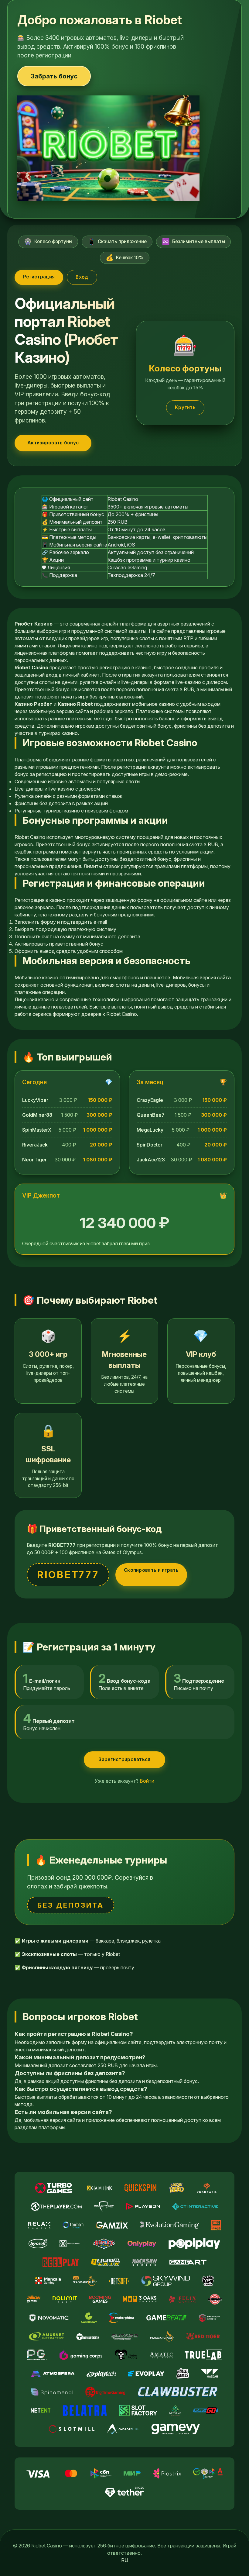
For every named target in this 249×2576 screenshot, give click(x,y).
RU (125, 2560)
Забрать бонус (54, 76)
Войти (147, 1781)
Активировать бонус (53, 443)
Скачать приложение (117, 241)
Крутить (185, 407)
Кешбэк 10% (125, 258)
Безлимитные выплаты (193, 241)
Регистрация (39, 277)
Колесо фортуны (48, 241)
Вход (82, 277)
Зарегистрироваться (124, 1759)
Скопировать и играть (151, 1570)
